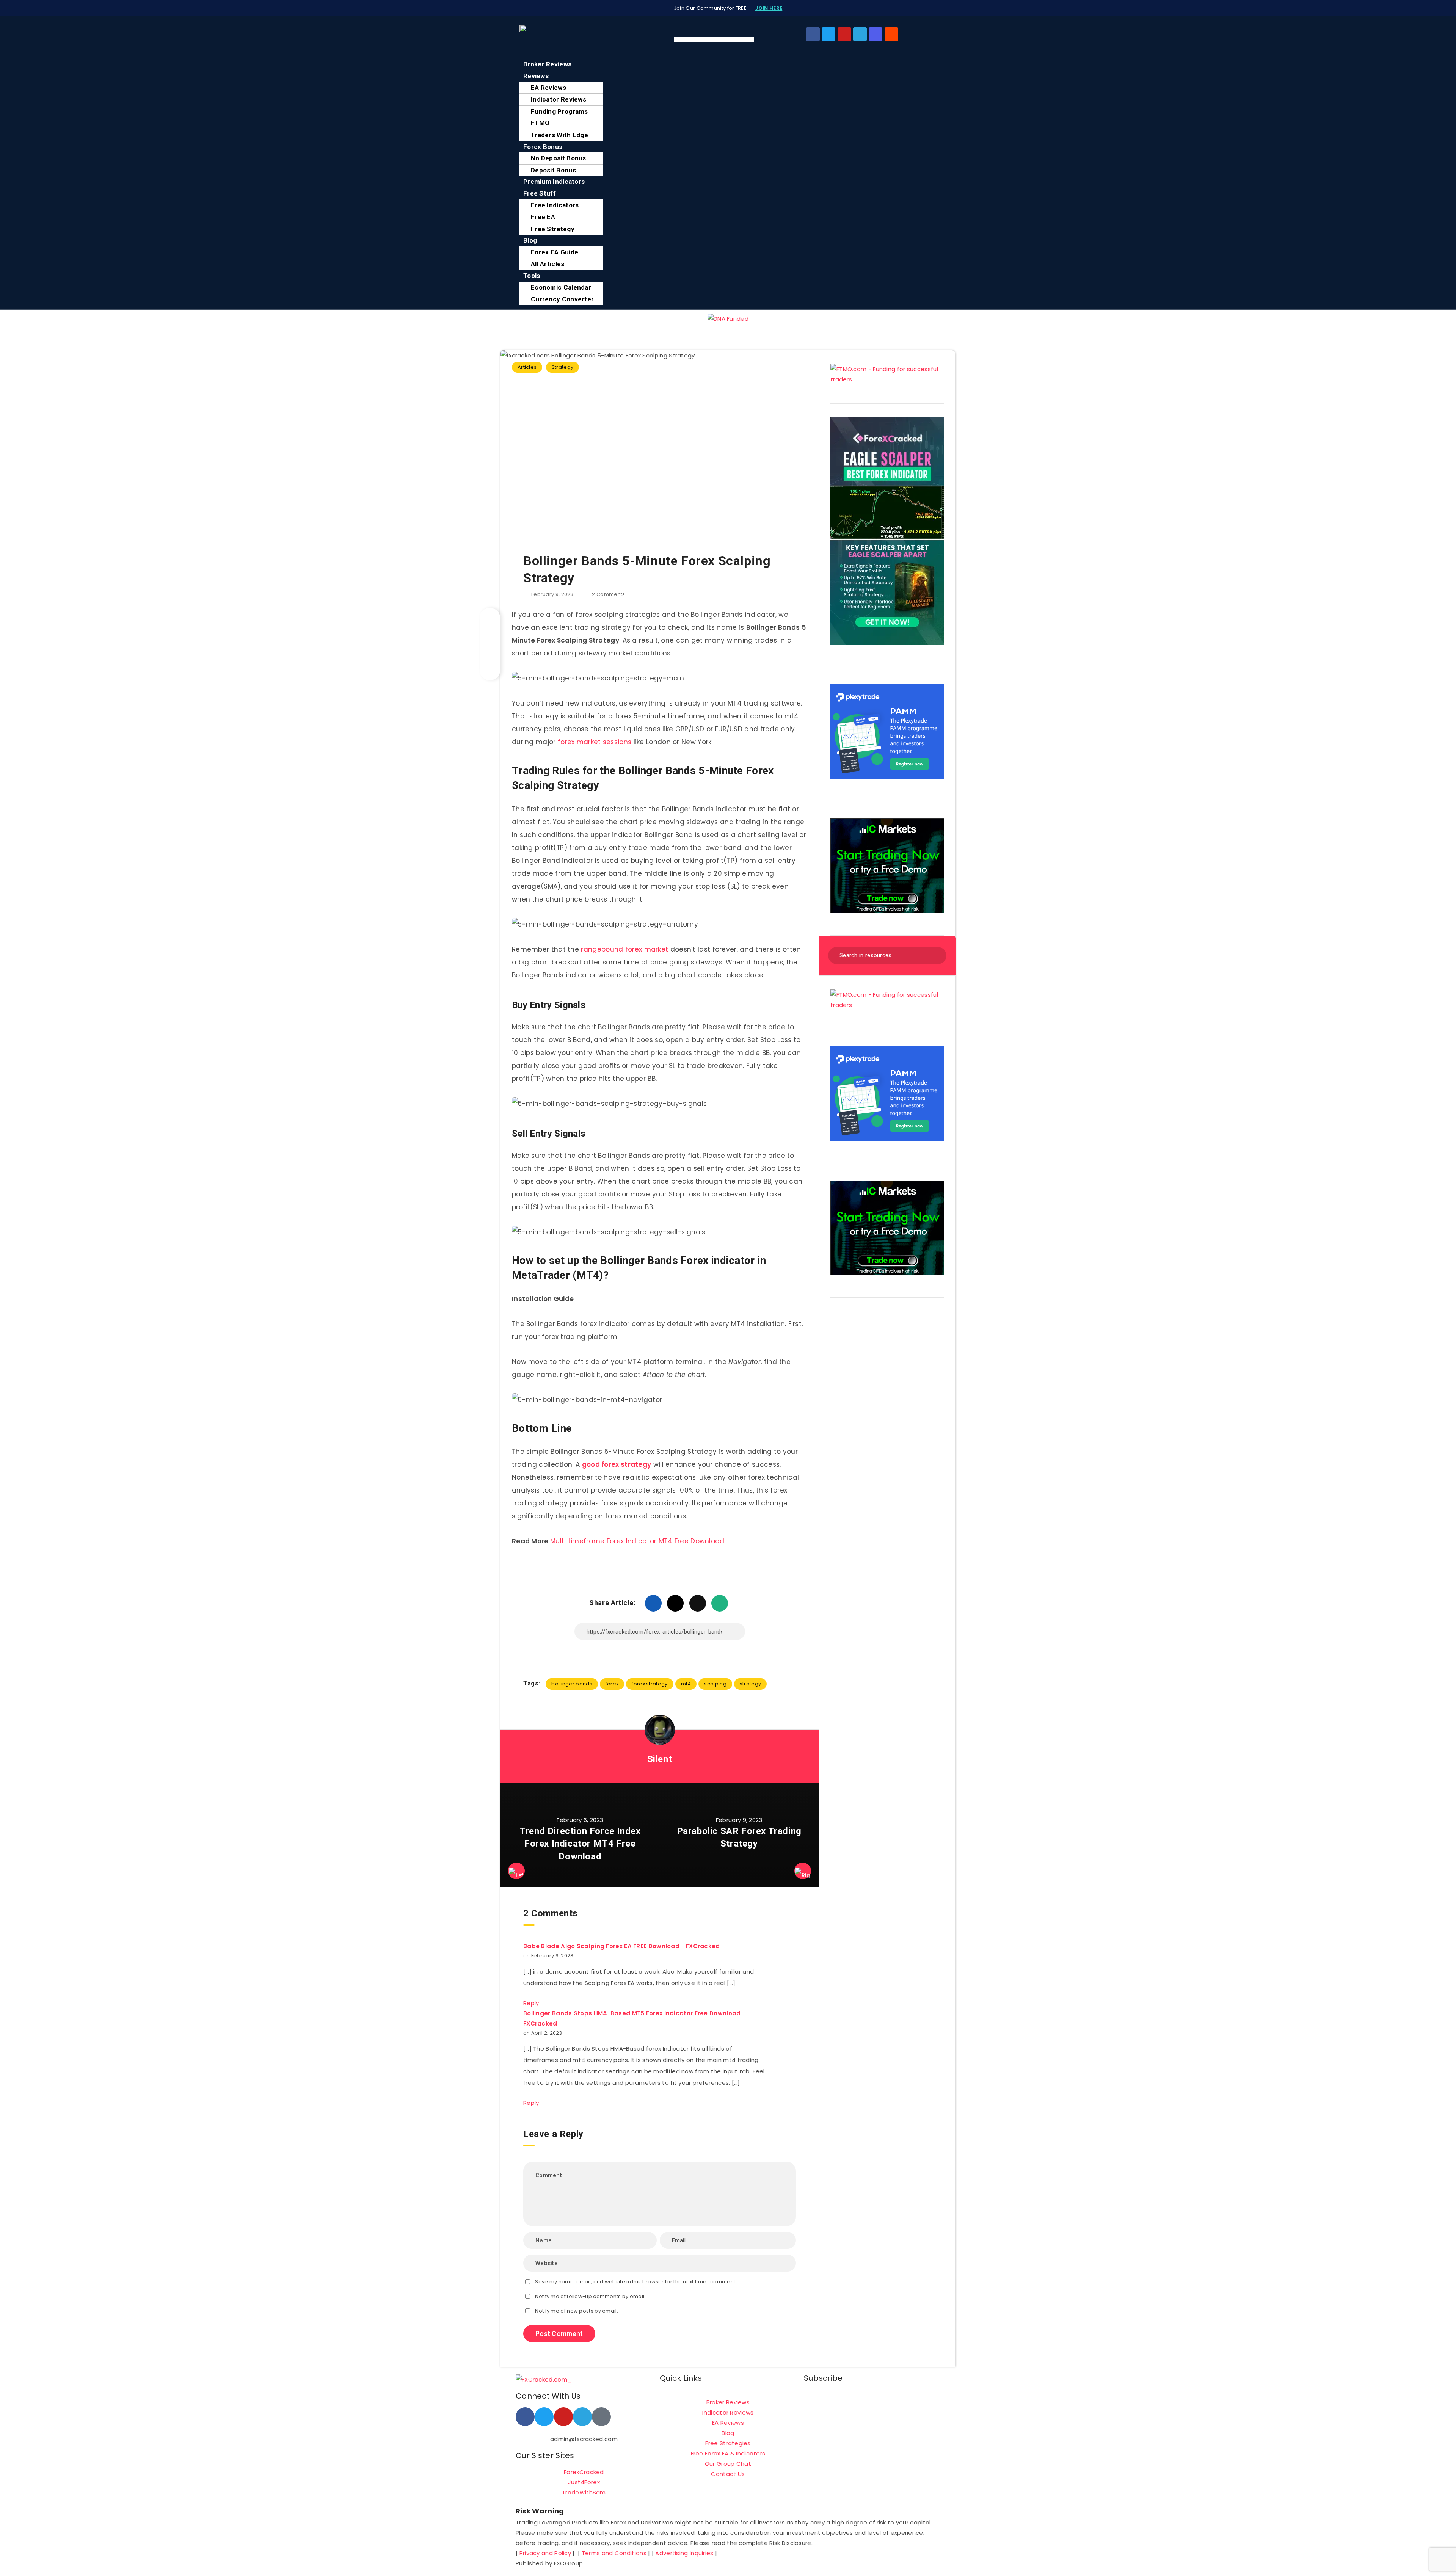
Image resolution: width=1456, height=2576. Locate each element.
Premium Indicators (554, 182)
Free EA (543, 217)
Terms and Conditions (614, 2553)
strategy (750, 1684)
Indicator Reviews (559, 99)
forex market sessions (595, 742)
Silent (660, 1759)
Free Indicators (555, 205)
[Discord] (875, 34)
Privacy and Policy (545, 2553)
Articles (527, 367)
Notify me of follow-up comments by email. (590, 2296)
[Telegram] (860, 34)
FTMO (540, 123)
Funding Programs (559, 111)
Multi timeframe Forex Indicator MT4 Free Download (637, 1541)
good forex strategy (617, 1464)
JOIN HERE (769, 8)
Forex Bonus (543, 147)
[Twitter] (828, 34)
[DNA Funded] (728, 319)
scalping (715, 1684)
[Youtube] (844, 34)
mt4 (686, 1684)
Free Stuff (540, 193)
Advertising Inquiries (684, 2553)
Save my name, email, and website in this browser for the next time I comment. (636, 2282)
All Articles (548, 264)
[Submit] (936, 954)
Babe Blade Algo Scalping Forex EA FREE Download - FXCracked (622, 1946)
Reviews (536, 76)
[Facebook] (813, 34)
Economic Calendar (561, 287)
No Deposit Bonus (559, 158)
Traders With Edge (559, 135)
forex (612, 1684)
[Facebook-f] (525, 2417)
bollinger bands (572, 1684)
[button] (728, 53)
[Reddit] (891, 34)
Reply (531, 2003)
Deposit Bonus (553, 170)
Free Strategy (553, 229)
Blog (530, 240)
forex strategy (650, 1684)
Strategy (562, 367)
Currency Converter (562, 299)
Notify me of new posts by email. (577, 2311)
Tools (532, 276)
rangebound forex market (624, 949)
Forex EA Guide (555, 252)
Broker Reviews (547, 64)
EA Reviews (548, 88)
